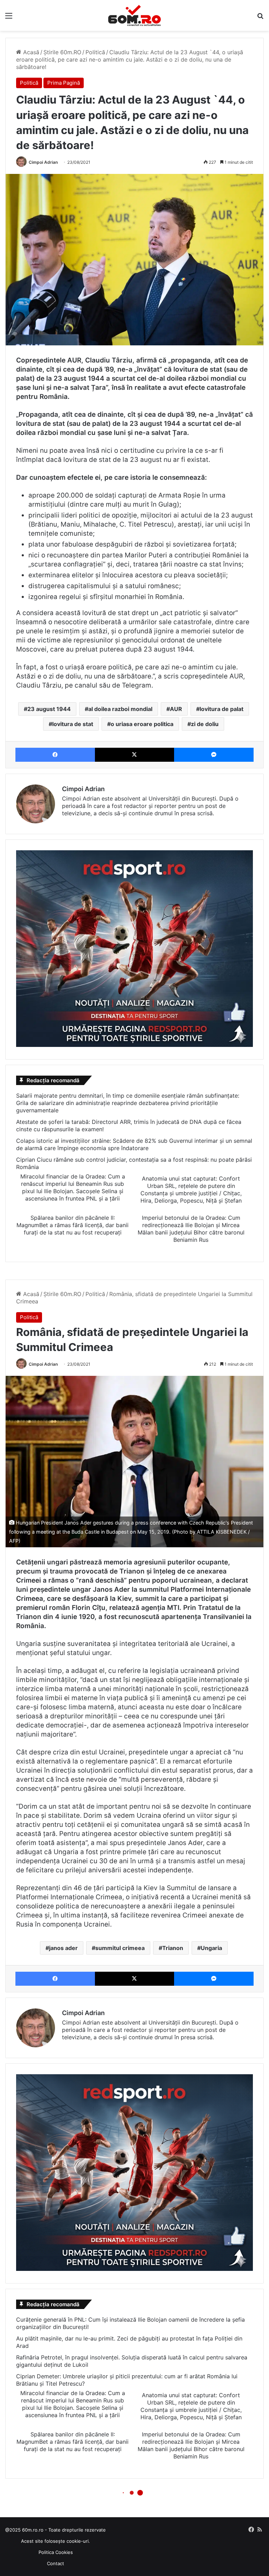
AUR (176, 709)
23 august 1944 (49, 709)
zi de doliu (205, 724)
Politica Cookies (56, 2552)
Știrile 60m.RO (62, 52)
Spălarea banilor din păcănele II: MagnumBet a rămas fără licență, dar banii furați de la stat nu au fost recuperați (73, 1225)
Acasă (30, 52)
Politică (95, 52)
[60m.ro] (134, 15)
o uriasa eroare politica (142, 724)
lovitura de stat (73, 724)
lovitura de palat (222, 709)
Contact (56, 2563)
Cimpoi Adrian (43, 162)
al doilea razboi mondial (120, 709)
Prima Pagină (64, 83)
